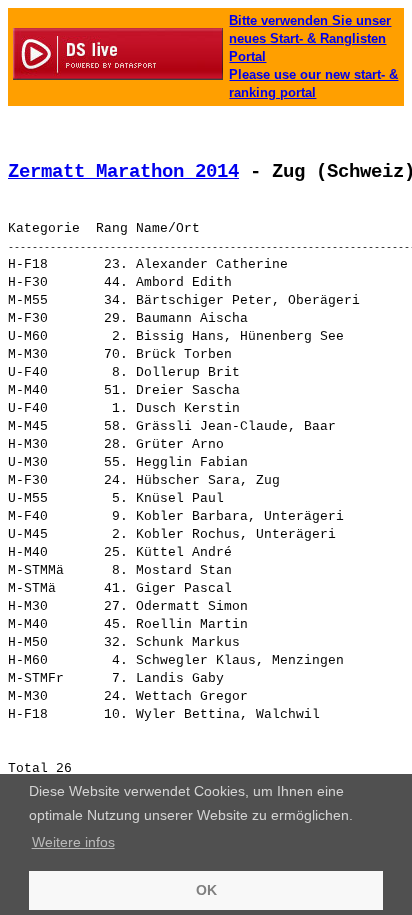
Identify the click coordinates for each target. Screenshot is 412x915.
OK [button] (206, 890)
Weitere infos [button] (73, 842)
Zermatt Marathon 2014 (123, 172)
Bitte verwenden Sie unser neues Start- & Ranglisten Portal (310, 38)
